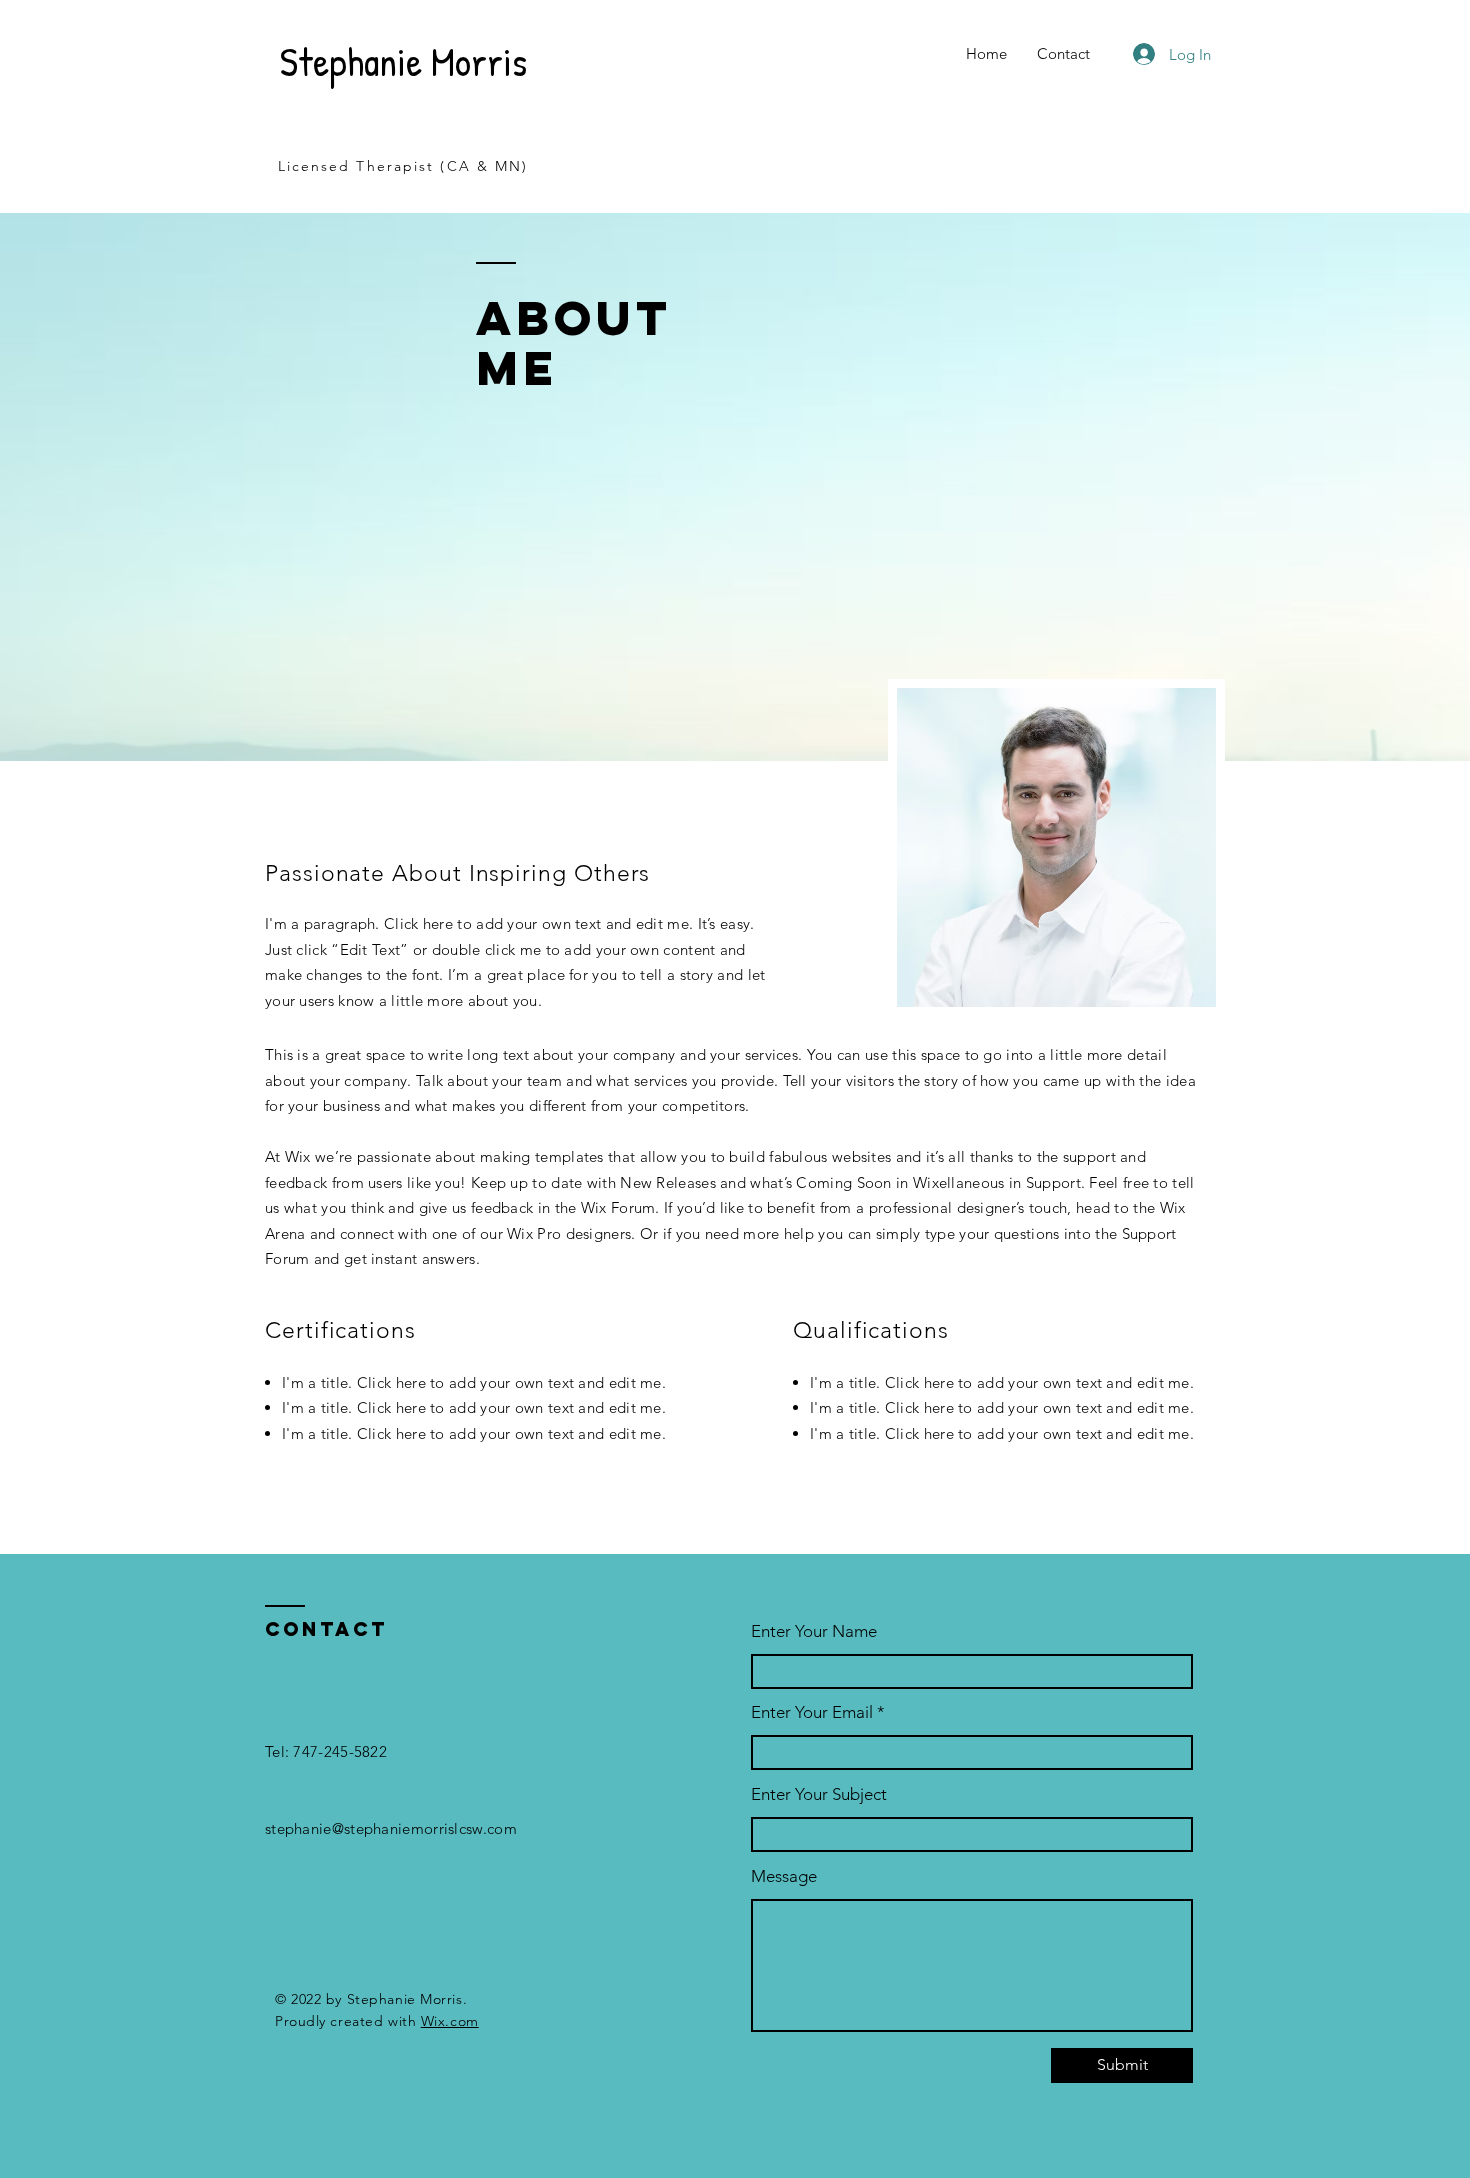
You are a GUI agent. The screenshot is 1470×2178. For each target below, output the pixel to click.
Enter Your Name (814, 1631)
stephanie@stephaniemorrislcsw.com (391, 1828)
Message (784, 1876)
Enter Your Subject (819, 1794)
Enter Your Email (812, 1712)
